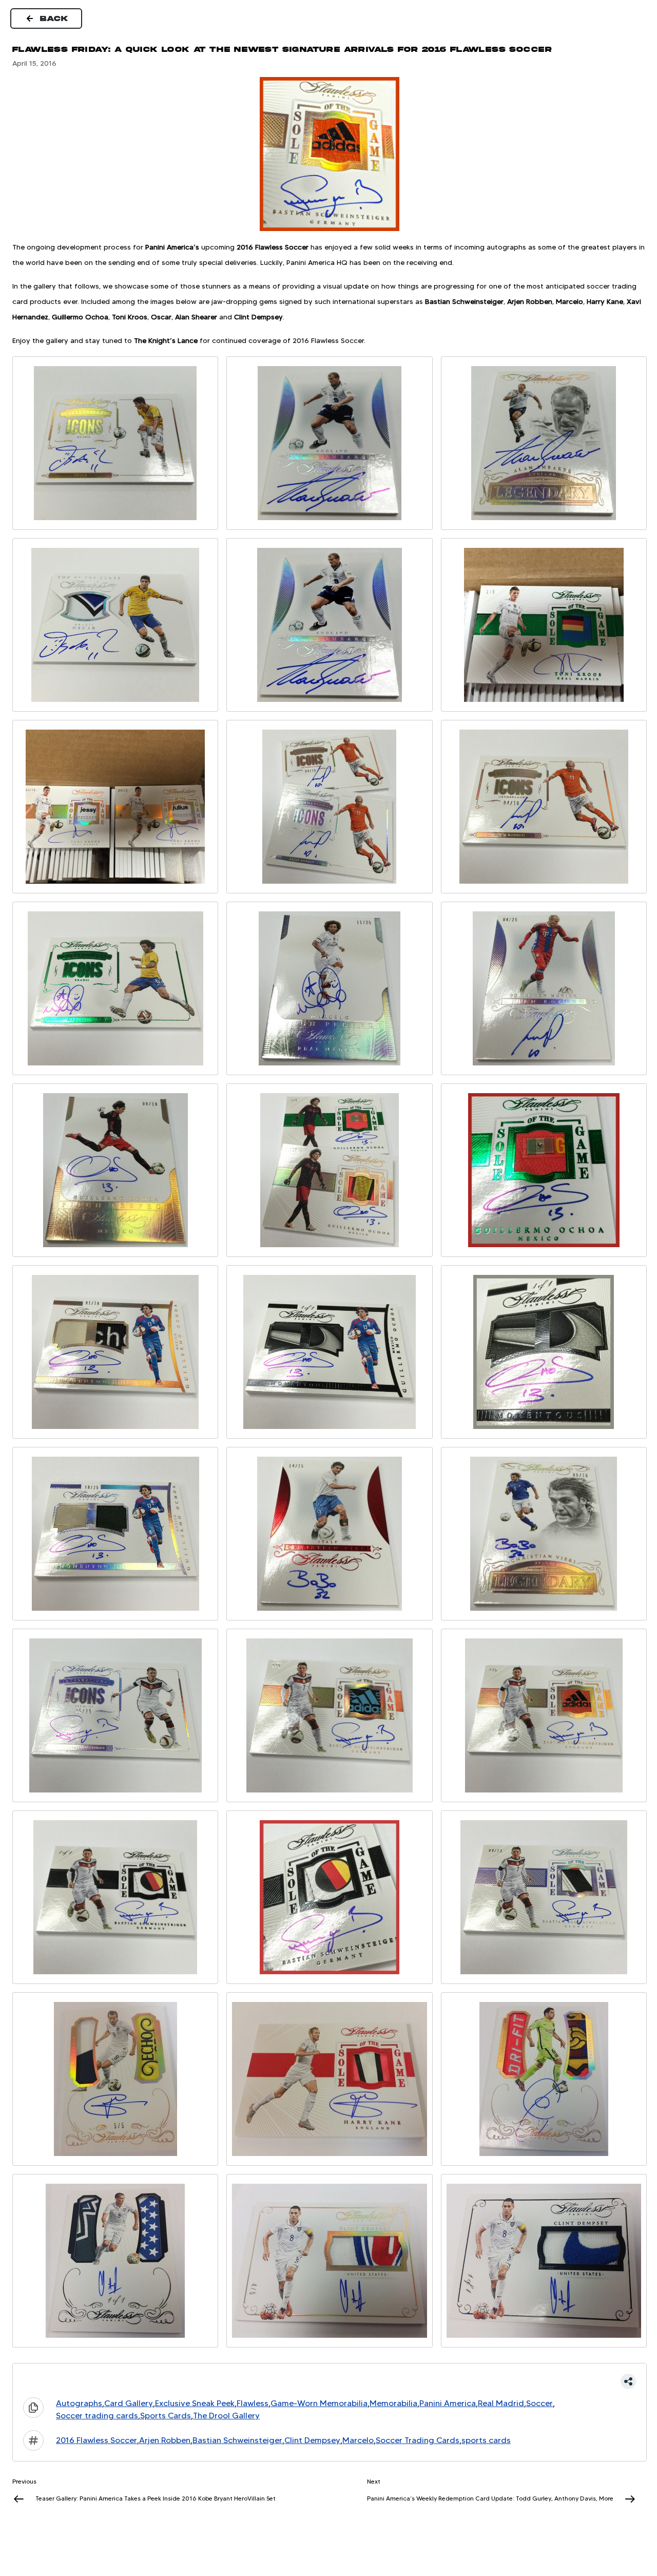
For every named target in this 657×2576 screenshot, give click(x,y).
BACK (54, 18)
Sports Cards (166, 2416)
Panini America (448, 2403)
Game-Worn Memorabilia (319, 2403)
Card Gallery (129, 2403)
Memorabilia (393, 2403)
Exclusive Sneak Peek (195, 2403)
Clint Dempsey (312, 2440)
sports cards (486, 2440)
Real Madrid (501, 2403)
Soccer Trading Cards (418, 2440)
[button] (330, 2381)
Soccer (539, 2403)
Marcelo (358, 2440)
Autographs (79, 2403)
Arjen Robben (165, 2440)
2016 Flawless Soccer (96, 2440)
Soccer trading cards (97, 2416)
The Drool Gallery (226, 2416)
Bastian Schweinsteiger (237, 2440)
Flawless (253, 2403)
